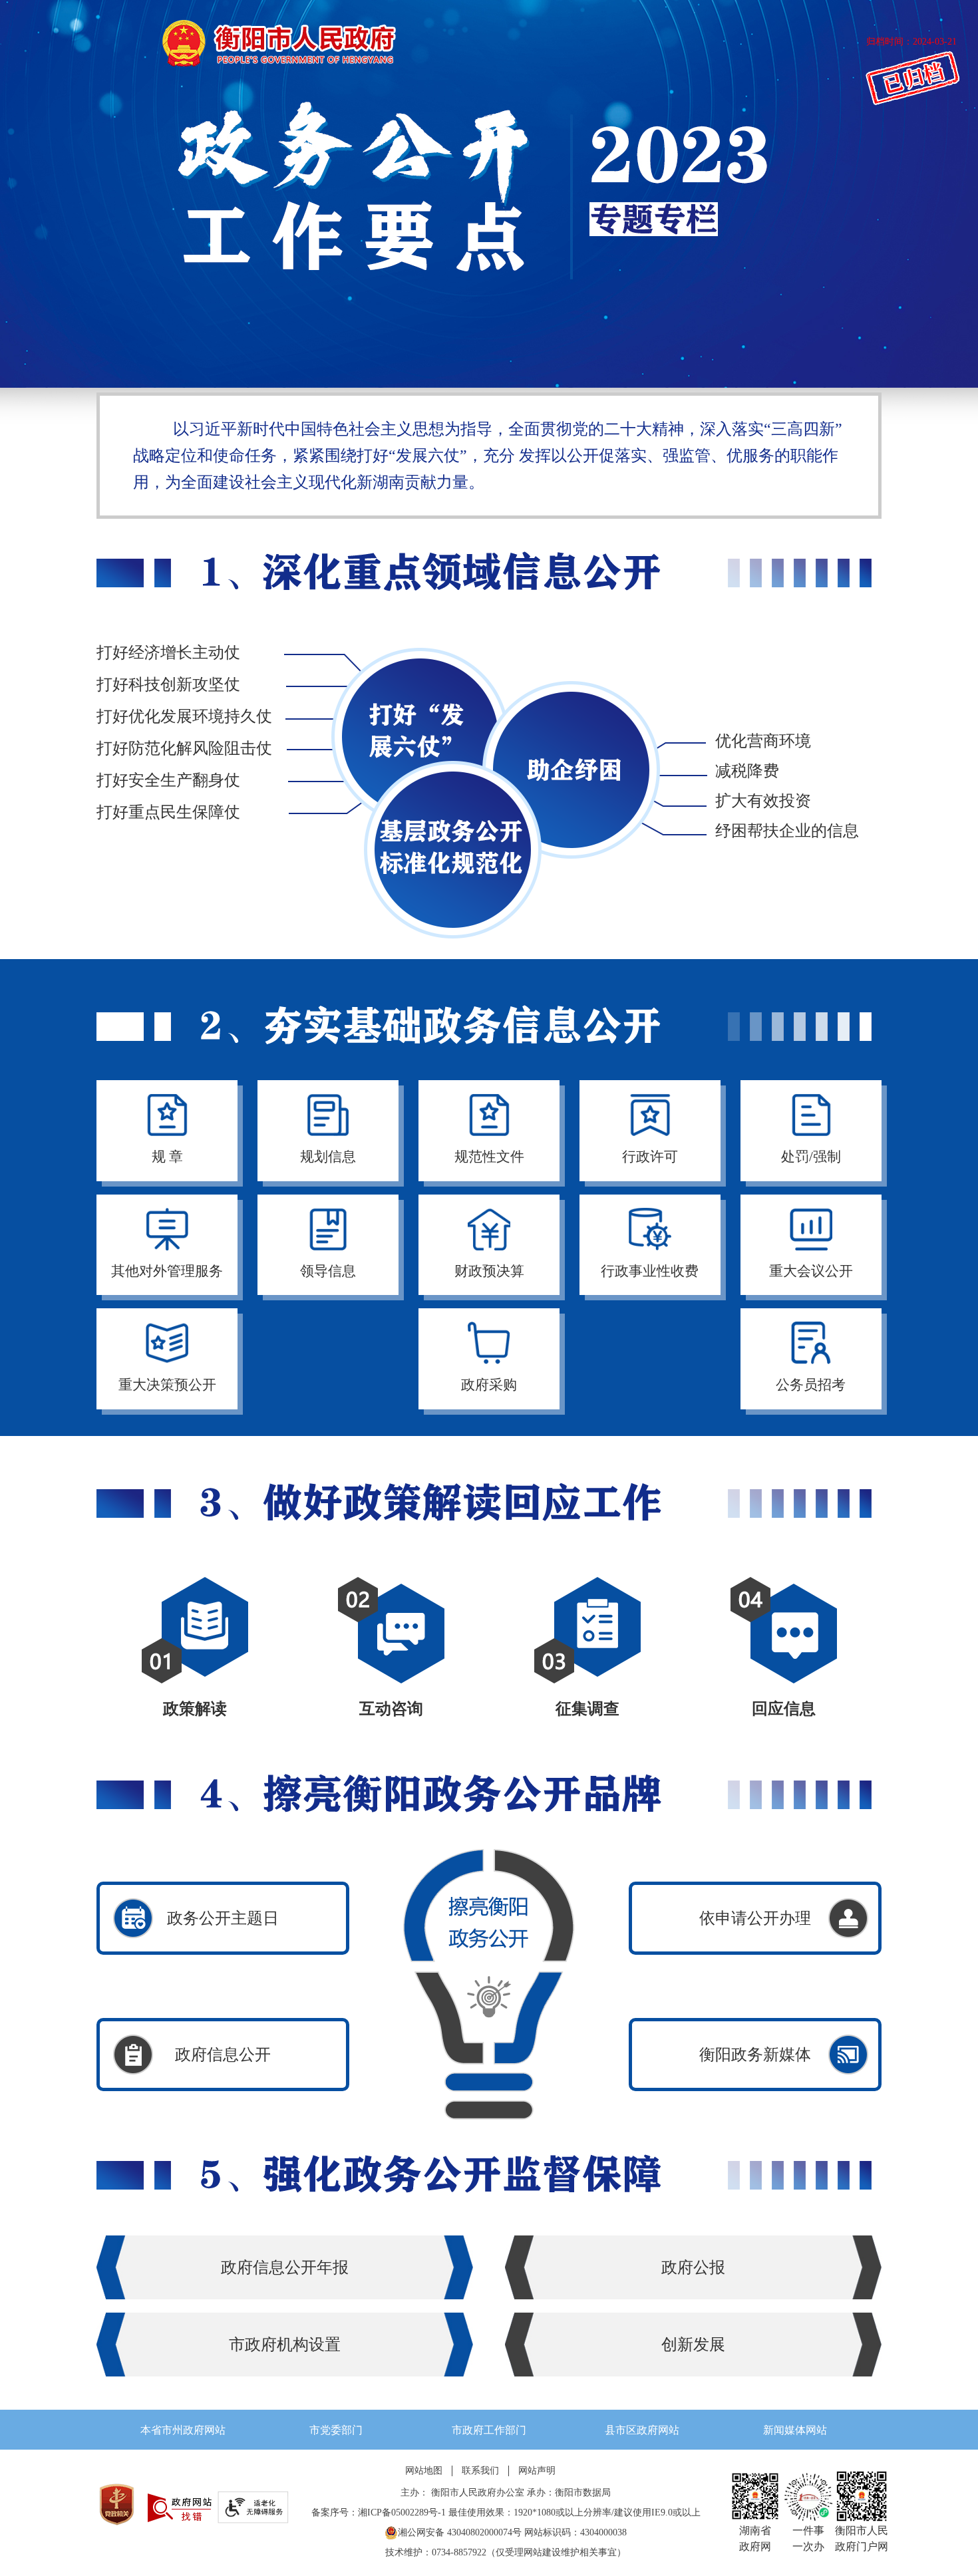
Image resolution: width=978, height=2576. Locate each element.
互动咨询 (391, 1709)
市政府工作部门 (489, 2430)
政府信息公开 (223, 2055)
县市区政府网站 (642, 2430)
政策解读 (195, 1709)
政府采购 (489, 1385)
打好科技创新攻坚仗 (168, 684)
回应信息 (784, 1709)
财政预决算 (489, 1271)
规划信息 (328, 1157)
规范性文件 (489, 1157)
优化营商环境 (763, 741)
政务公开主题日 (223, 1918)
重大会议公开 (811, 1271)
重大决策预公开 (167, 1385)
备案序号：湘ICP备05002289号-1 (379, 2512)
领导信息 (328, 1271)
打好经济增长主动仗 (168, 652)
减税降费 (747, 771)
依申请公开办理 (755, 1918)
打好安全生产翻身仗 (168, 780)
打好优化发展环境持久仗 (184, 716)
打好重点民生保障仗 (168, 812)
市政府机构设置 (285, 2345)
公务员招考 (811, 1385)
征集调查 (587, 1709)
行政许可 (650, 1157)
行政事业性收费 (650, 1271)
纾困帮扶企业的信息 (787, 831)
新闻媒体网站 (795, 2430)
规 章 (167, 1157)
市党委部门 (336, 2430)
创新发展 (693, 2345)
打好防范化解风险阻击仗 (184, 748)
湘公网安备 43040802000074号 (460, 2532)
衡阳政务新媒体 (755, 2055)
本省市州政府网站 (183, 2430)
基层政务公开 (452, 849)
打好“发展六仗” (419, 716)
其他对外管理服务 (167, 1271)
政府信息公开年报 (285, 2267)
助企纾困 (572, 750)
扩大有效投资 (763, 801)
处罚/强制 (811, 1157)
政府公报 (693, 2267)
